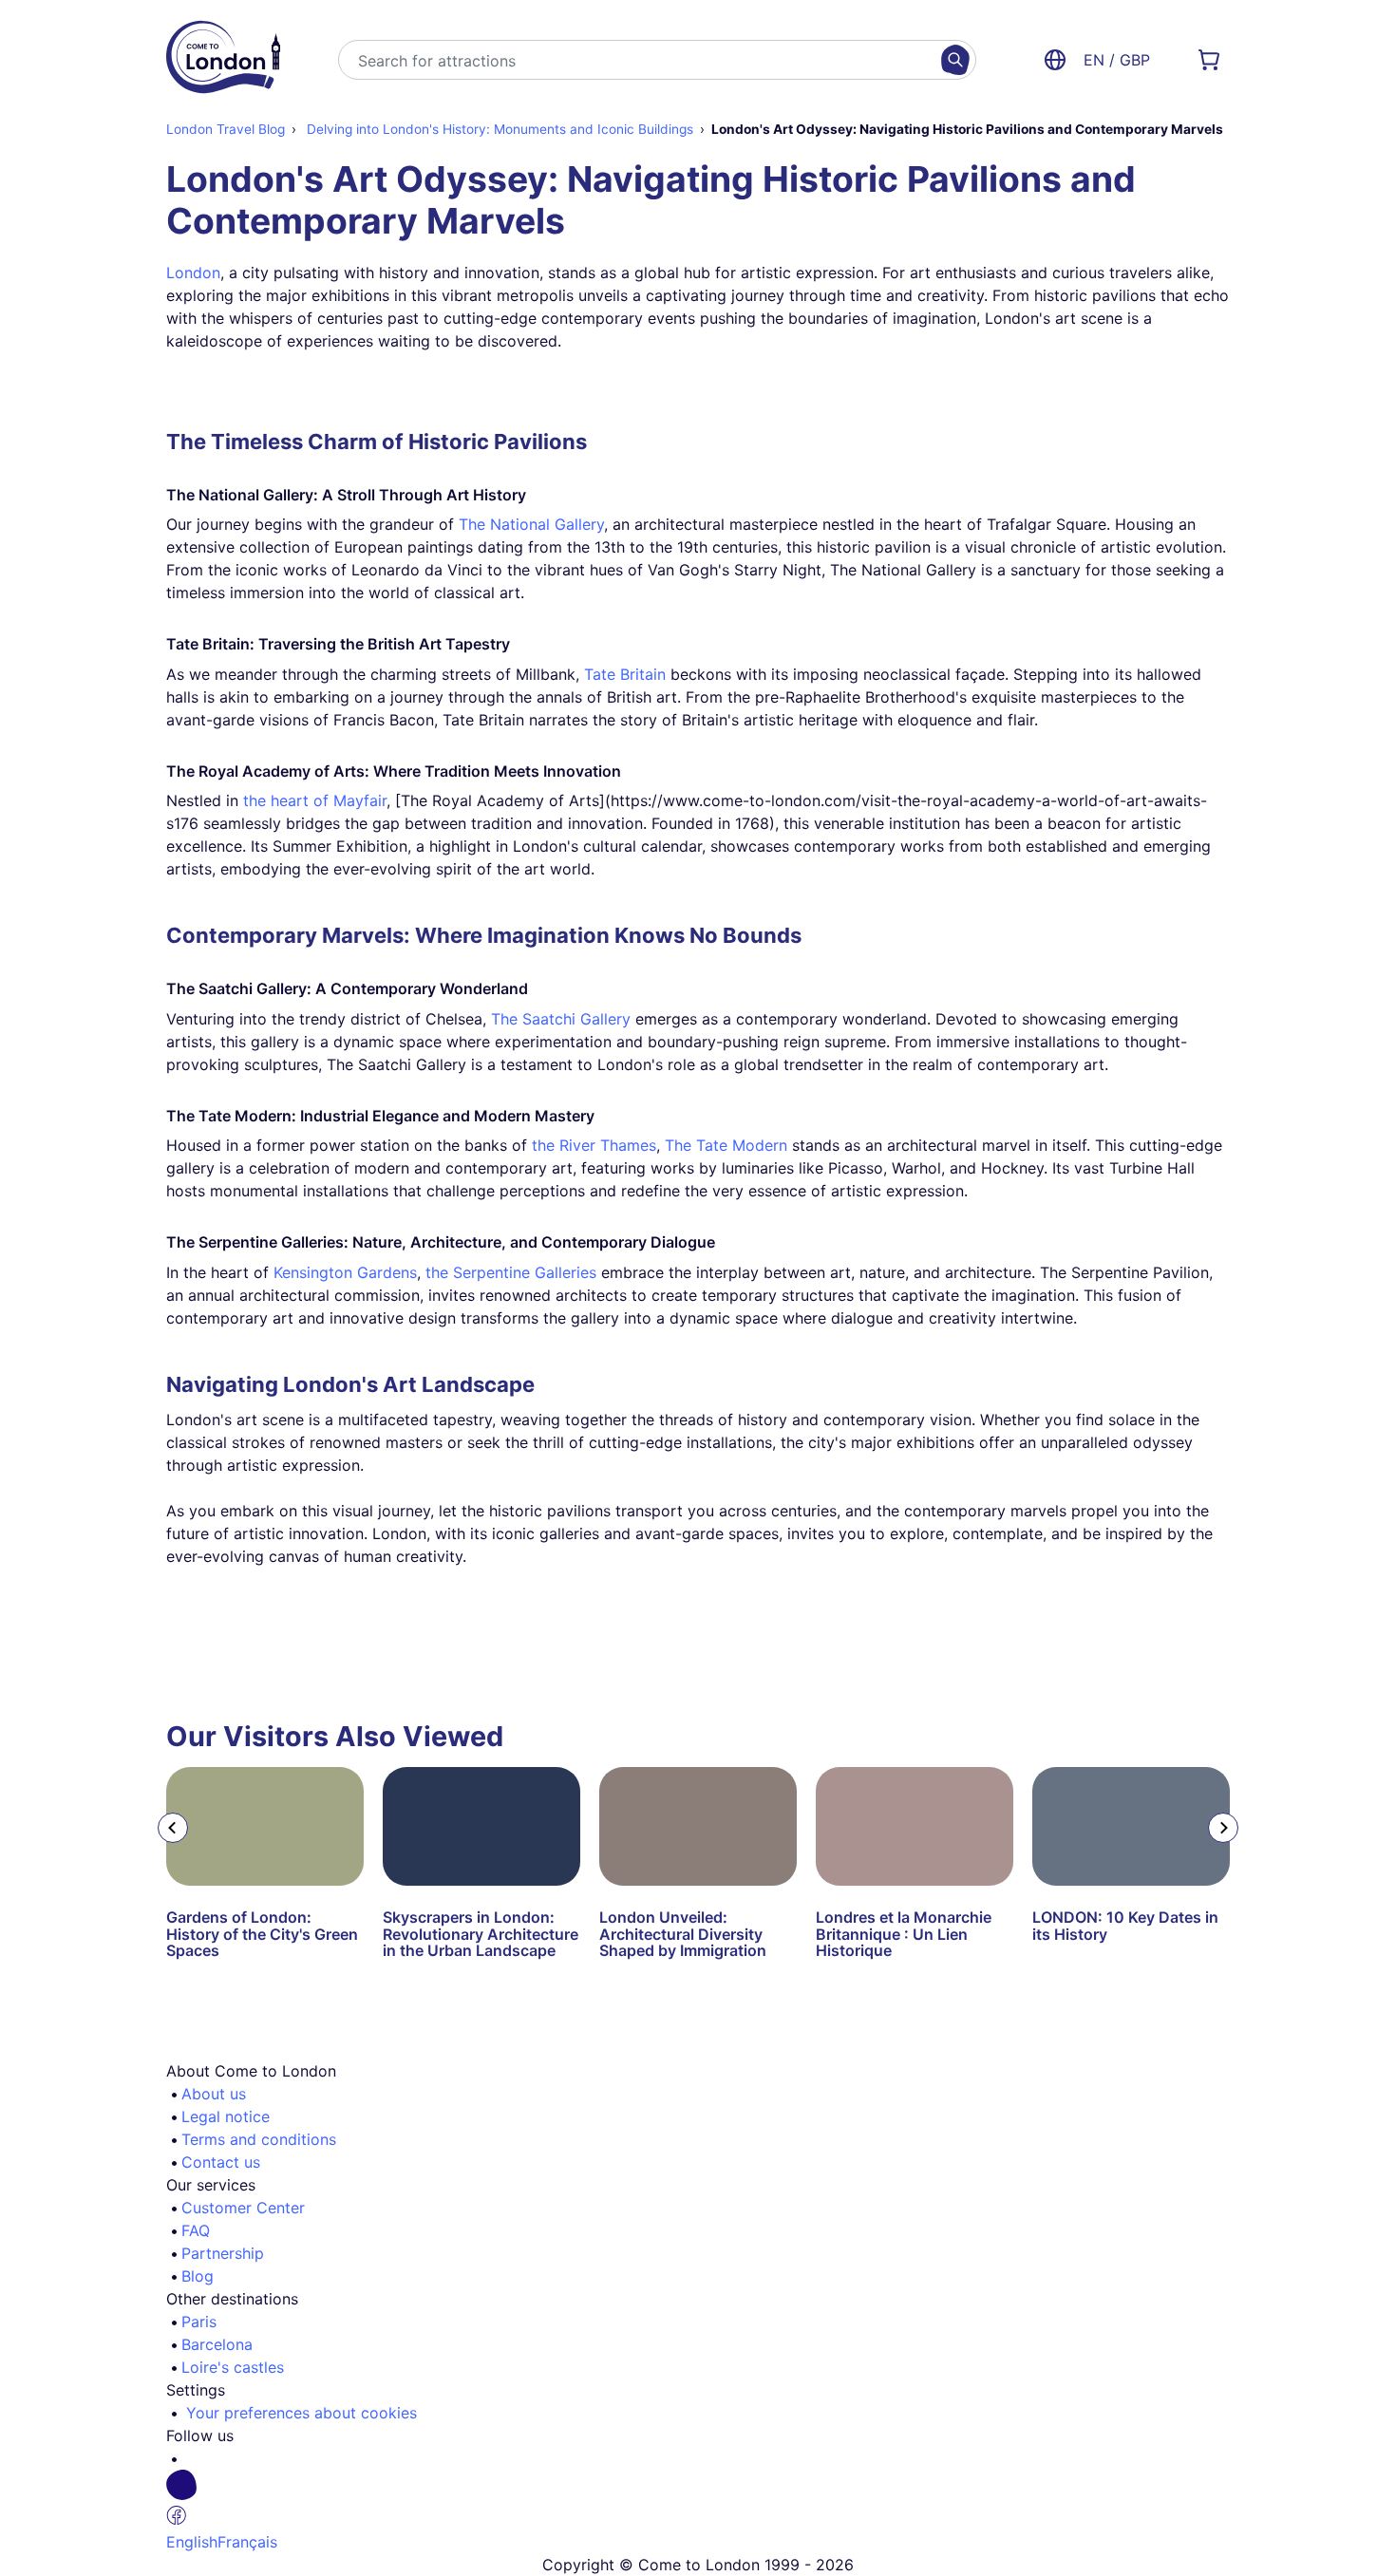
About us (214, 2094)
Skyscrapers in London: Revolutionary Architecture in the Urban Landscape (481, 1934)
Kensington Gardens (345, 1272)
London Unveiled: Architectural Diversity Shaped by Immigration (683, 1934)
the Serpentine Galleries (511, 1272)
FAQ (196, 2230)
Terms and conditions (259, 2139)
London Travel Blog (226, 129)
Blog (198, 2276)
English (192, 2542)
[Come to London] (223, 60)
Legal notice (226, 2116)
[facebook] (706, 2500)
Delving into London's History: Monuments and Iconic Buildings (498, 129)
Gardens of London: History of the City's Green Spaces (262, 1934)
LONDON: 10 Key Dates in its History (1125, 1926)
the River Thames (594, 1145)
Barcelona (217, 2344)
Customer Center (243, 2208)
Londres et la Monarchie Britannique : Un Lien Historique (904, 1934)
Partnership (223, 2253)
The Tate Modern (726, 1145)
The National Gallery (531, 524)
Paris (199, 2322)
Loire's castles (233, 2367)
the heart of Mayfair (315, 800)
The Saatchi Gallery (561, 1019)
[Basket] (1209, 60)
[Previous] (173, 1828)
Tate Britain (625, 674)
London (193, 273)
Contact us (221, 2162)
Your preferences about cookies (302, 2413)
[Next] (1223, 1828)
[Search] (955, 60)
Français (247, 2542)
